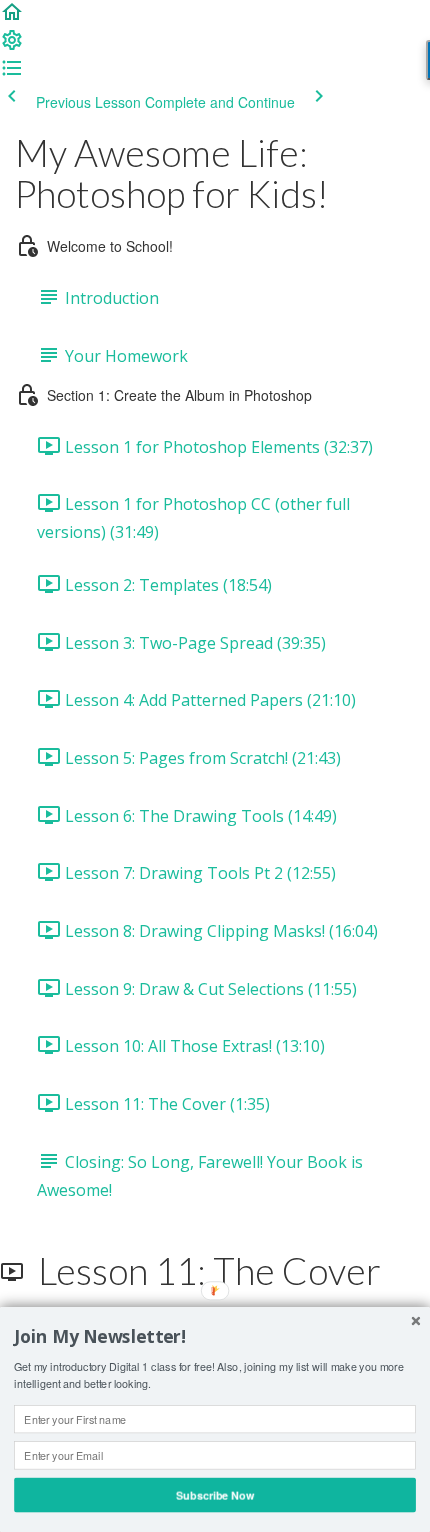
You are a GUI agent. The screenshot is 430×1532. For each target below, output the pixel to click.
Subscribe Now (215, 1494)
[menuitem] (12, 46)
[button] (12, 18)
